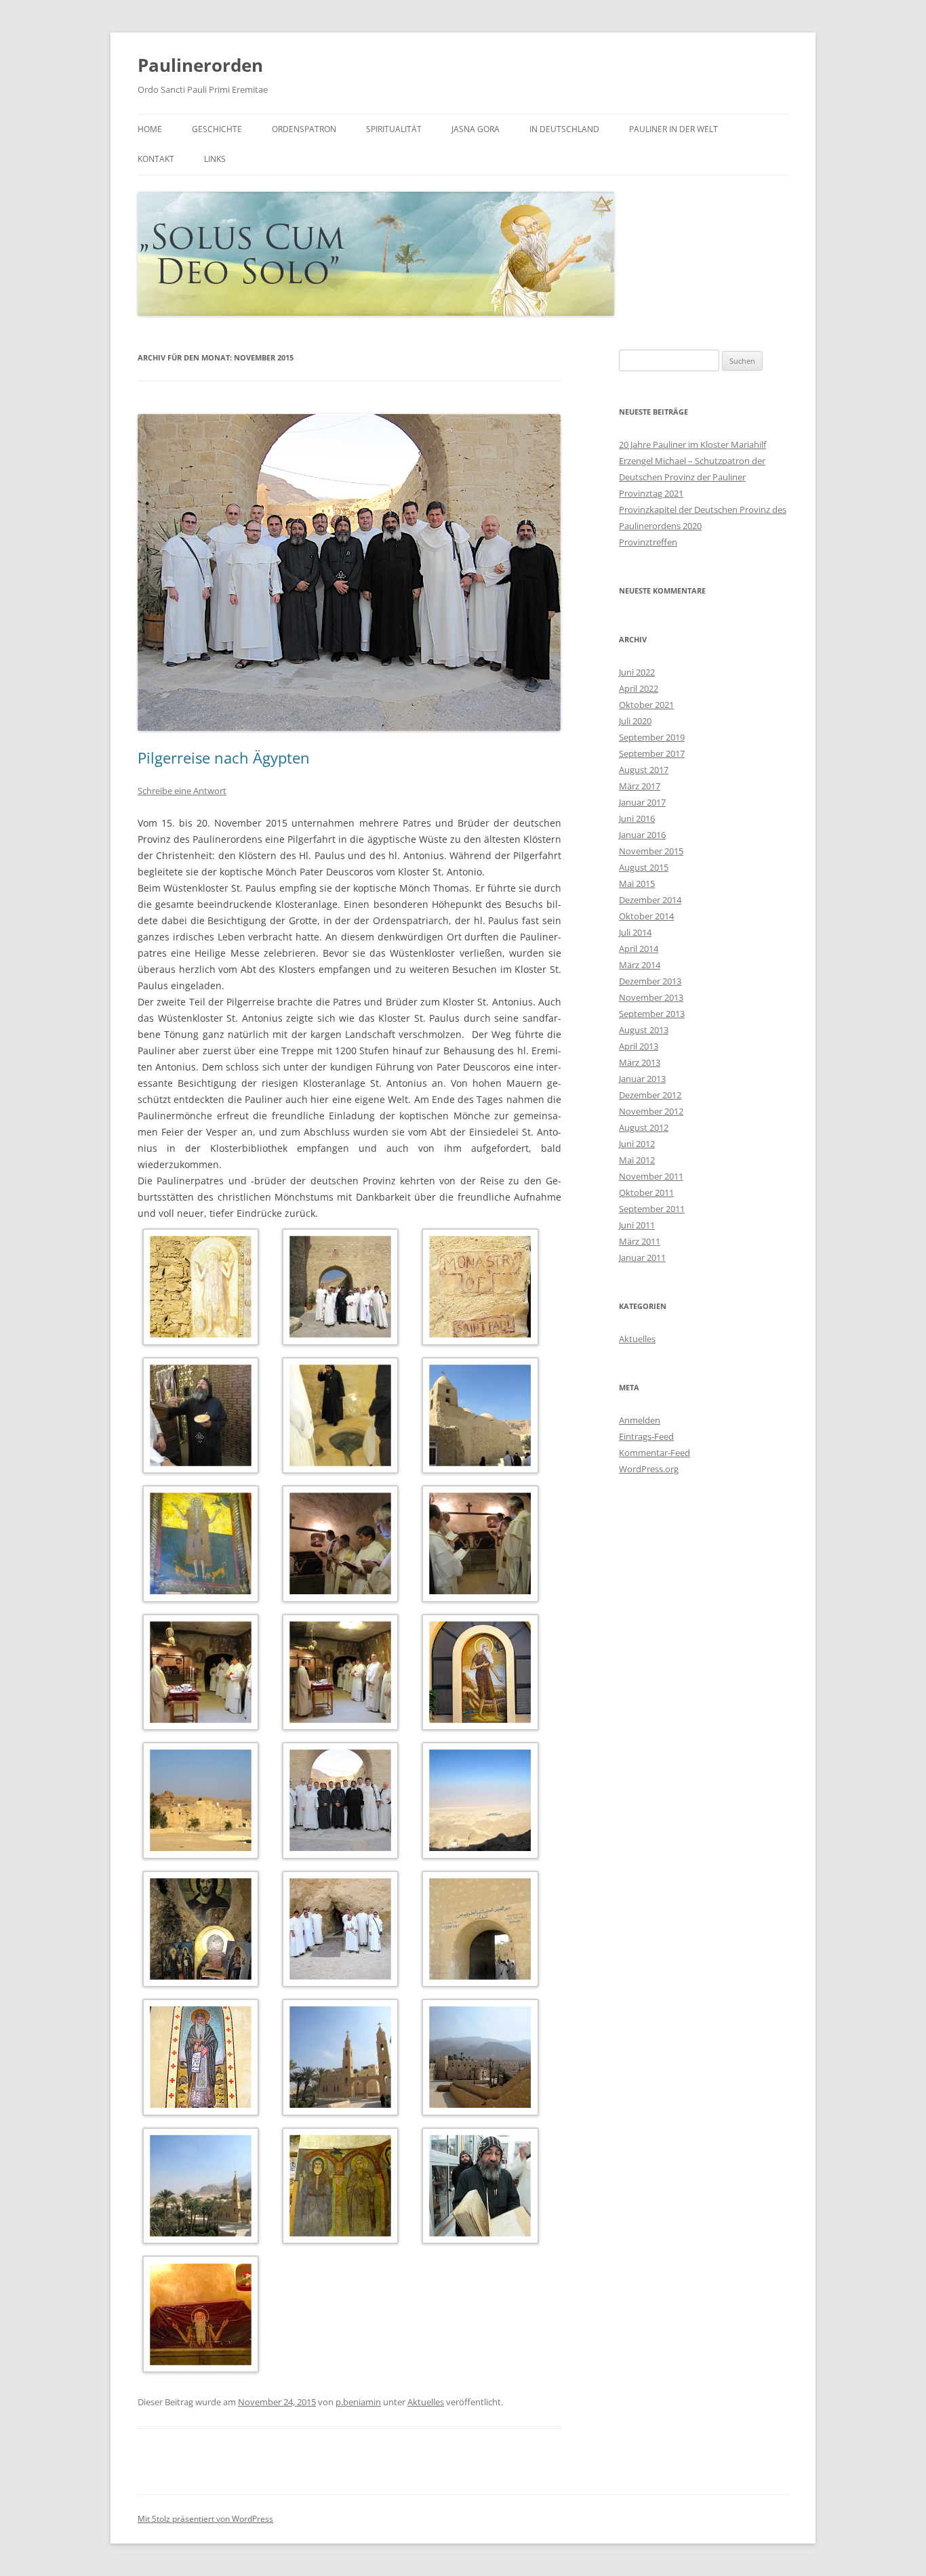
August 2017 (644, 770)
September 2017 (652, 753)
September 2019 (652, 737)
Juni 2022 (637, 672)
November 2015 (651, 851)
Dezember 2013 (650, 981)
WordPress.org (649, 1469)
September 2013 (652, 1014)
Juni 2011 (637, 1225)
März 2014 (640, 965)
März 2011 (640, 1241)
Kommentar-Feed (655, 1453)
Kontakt (156, 159)
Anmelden (640, 1420)
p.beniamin (358, 2402)
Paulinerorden (200, 65)
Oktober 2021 (646, 705)
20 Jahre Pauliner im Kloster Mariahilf (692, 444)
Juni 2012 (637, 1144)
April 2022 (639, 688)
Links (215, 159)
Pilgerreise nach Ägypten (224, 757)
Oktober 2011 (646, 1192)
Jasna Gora (476, 129)
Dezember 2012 (650, 1095)
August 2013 (644, 1030)
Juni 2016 (637, 818)
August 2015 (644, 867)
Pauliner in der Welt (673, 129)
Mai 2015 (637, 884)
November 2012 (651, 1111)
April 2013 (639, 1046)
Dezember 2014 (650, 900)
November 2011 (651, 1176)
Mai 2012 (637, 1160)
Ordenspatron (304, 129)
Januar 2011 (642, 1258)
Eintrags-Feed (646, 1436)
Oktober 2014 (646, 916)
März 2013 (640, 1062)
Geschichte (217, 129)
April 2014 (639, 949)
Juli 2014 (635, 932)
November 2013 (651, 997)
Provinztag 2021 (651, 493)
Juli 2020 (635, 721)
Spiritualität (394, 129)
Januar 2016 (642, 835)
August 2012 (644, 1127)
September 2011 (652, 1209)
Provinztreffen (648, 542)
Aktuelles (426, 2402)
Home (150, 129)
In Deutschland (564, 129)
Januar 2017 (642, 802)
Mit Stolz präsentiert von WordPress (205, 2519)
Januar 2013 (642, 1079)
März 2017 (640, 786)
